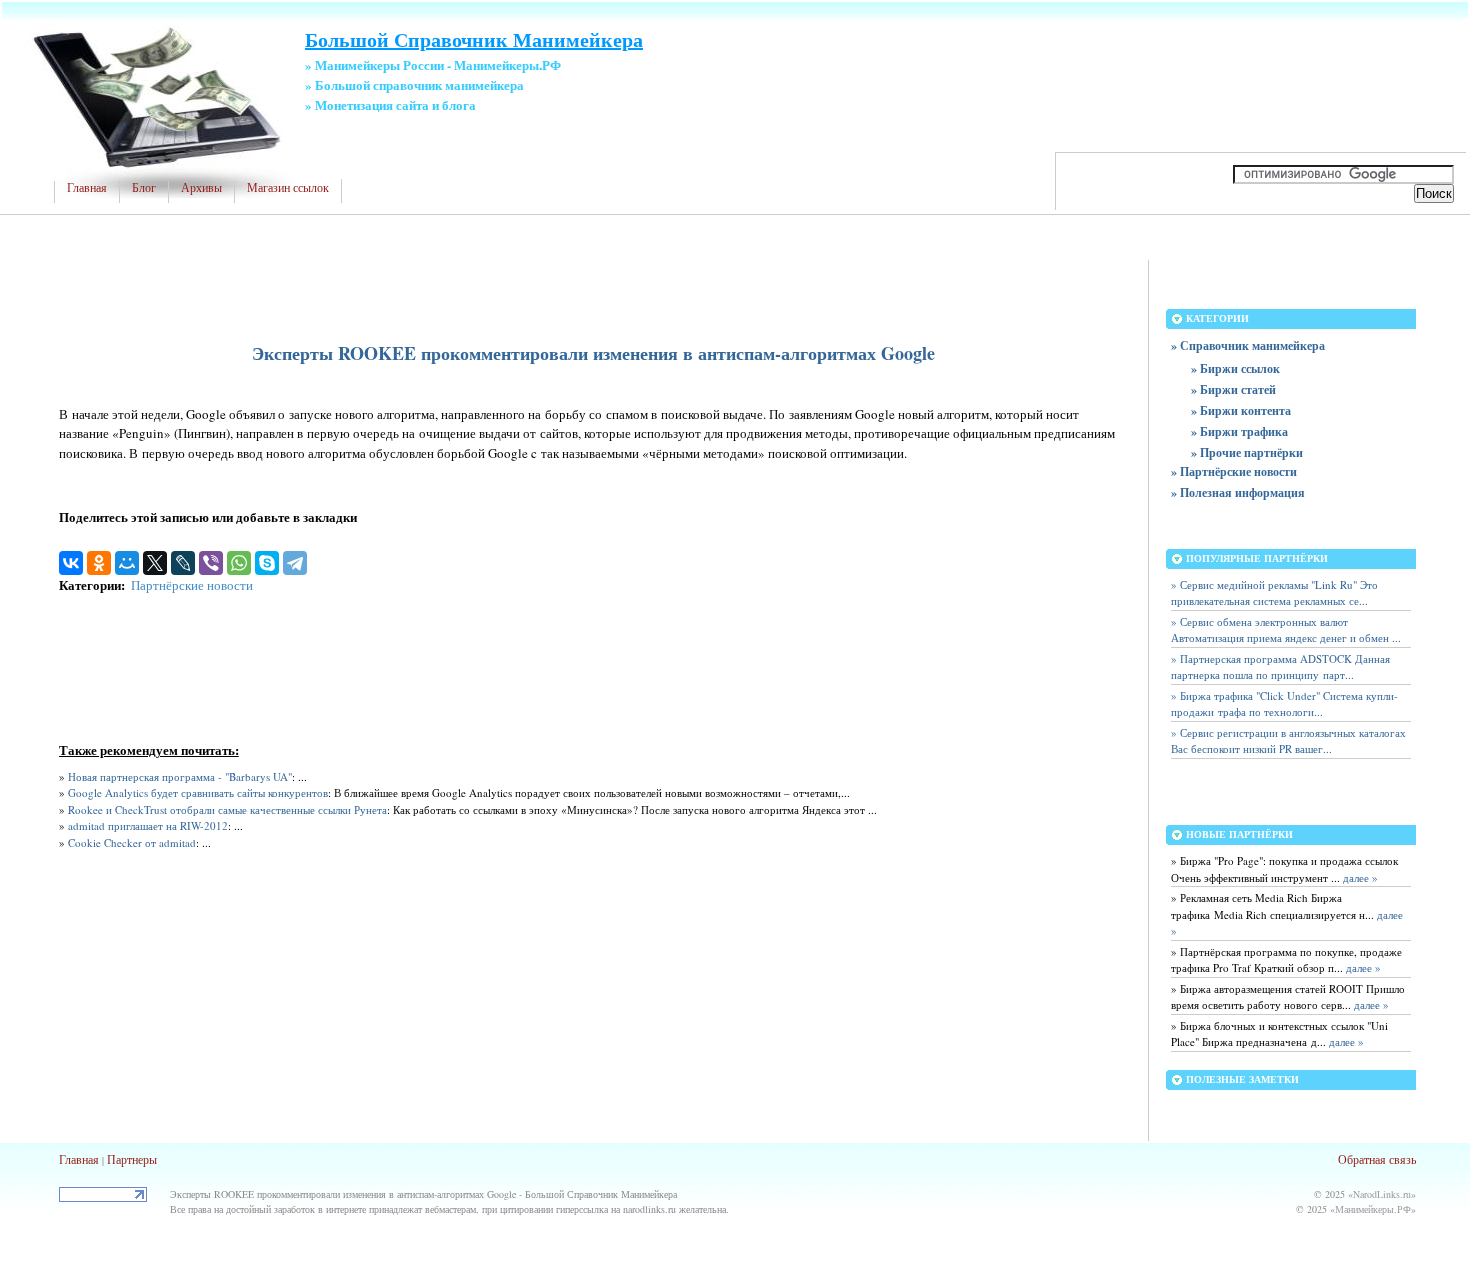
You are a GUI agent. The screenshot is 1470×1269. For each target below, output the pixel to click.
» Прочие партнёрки (1247, 452)
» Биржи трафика (1239, 431)
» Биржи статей (1233, 389)
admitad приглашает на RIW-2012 (148, 825)
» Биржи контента (1241, 410)
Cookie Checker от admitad (132, 842)
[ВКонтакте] (71, 563)
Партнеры (132, 1159)
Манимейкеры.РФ (1373, 1209)
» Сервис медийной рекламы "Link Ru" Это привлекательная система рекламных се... (1274, 593)
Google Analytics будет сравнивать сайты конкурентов (198, 792)
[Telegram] (295, 563)
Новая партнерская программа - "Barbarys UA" (180, 776)
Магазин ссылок (288, 188)
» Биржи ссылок (1235, 368)
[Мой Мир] (127, 563)
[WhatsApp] (239, 563)
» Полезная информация (1238, 492)
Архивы (201, 188)
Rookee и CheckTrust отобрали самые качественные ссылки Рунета (227, 809)
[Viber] (211, 563)
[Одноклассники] (99, 563)
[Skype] (267, 563)
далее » (1359, 877)
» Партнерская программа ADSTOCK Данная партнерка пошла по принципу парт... (1280, 667)
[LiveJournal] (183, 563)
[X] (155, 563)
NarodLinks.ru (1382, 1194)
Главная (87, 188)
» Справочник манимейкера (1248, 345)
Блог (144, 188)
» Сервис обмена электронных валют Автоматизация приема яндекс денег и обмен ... (1286, 630)
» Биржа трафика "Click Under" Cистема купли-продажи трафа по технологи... (1284, 704)
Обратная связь (1377, 1159)
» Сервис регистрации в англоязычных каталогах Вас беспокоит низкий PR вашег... (1288, 741)
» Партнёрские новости (1234, 471)
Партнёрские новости (192, 585)
